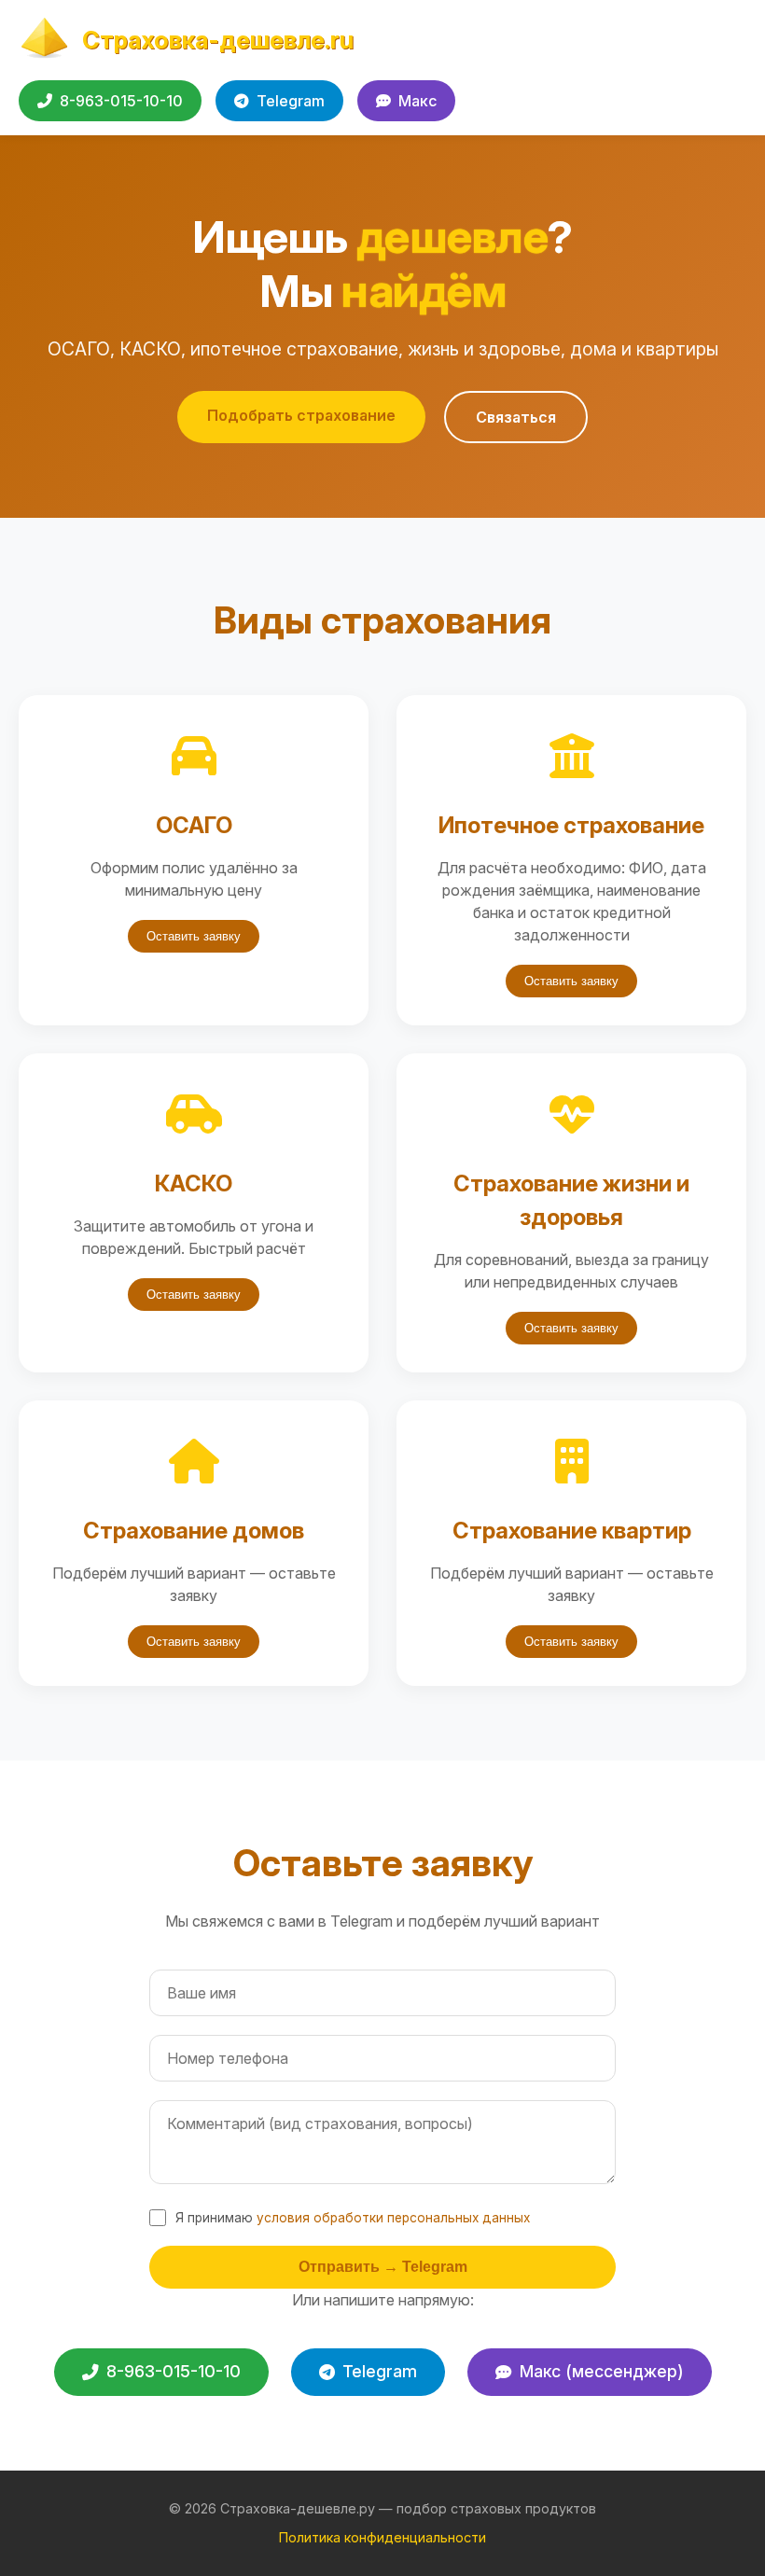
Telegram (291, 101)
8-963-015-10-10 (121, 101)
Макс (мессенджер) (602, 2371)
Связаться (516, 417)
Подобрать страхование (301, 415)
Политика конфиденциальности (382, 2537)
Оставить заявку (194, 936)
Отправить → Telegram (383, 2267)
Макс (417, 101)
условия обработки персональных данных (393, 2218)
